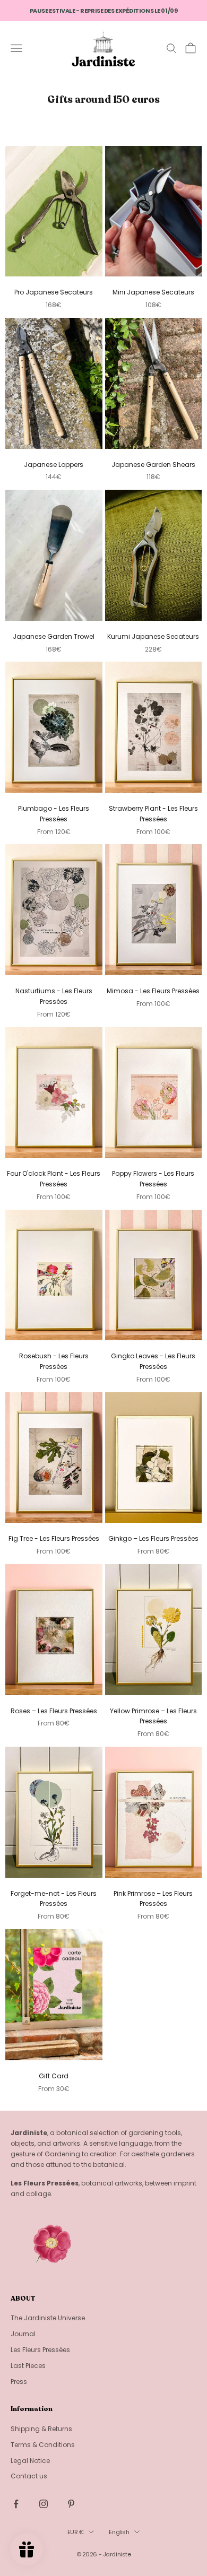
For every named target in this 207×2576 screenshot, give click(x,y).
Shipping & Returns (41, 2429)
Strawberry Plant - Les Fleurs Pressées (153, 814)
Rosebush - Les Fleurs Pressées (54, 1361)
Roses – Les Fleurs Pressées (54, 1711)
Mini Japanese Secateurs (153, 292)
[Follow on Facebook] (16, 2504)
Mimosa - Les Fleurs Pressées (153, 991)
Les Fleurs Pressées (40, 2350)
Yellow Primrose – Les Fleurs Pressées (153, 1716)
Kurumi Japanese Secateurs (153, 636)
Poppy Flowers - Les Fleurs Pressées (153, 1179)
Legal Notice (30, 2461)
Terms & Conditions (43, 2445)
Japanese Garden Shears (153, 465)
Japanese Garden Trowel (54, 636)
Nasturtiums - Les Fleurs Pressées (54, 996)
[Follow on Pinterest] (71, 2504)
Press (19, 2382)
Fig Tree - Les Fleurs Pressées (54, 1538)
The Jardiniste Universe (48, 2318)
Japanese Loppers (54, 465)
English (119, 2532)
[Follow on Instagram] (44, 2504)
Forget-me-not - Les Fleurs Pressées (54, 1899)
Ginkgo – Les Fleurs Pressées (153, 1538)
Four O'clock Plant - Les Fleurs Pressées (54, 1179)
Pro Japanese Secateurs (54, 292)
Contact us (29, 2476)
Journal (23, 2334)
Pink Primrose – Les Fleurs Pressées (153, 1899)
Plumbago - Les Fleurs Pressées (54, 814)
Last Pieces (28, 2366)
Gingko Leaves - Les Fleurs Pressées (153, 1361)
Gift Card (54, 2076)
